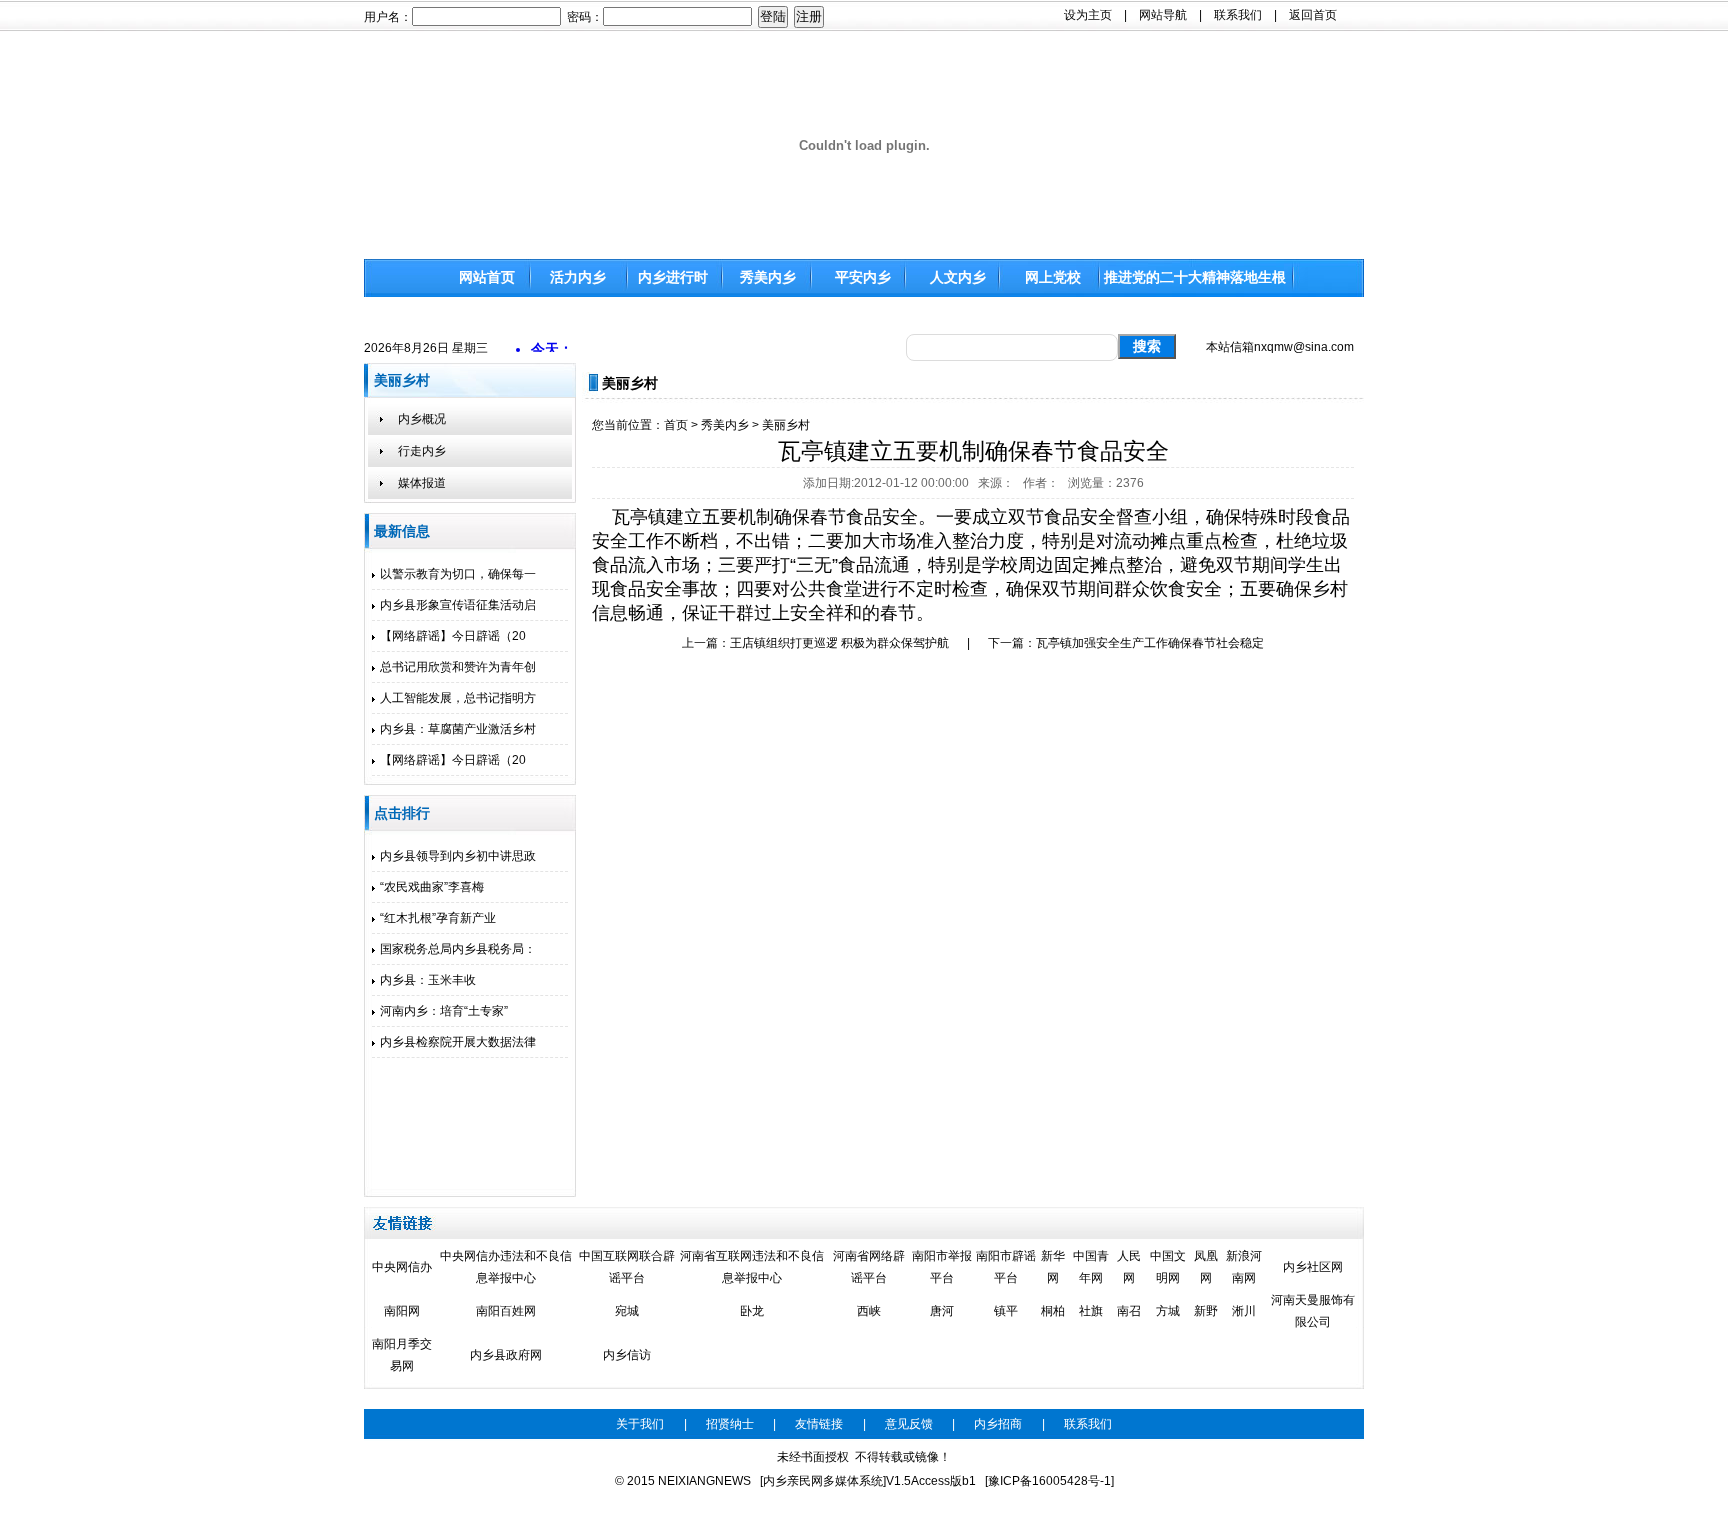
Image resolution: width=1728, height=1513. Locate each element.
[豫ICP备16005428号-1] (1049, 1481)
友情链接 (819, 1424)
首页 (676, 425)
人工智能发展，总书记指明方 (458, 698)
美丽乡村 (786, 425)
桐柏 (1053, 1311)
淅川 (1244, 1311)
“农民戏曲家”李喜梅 (432, 887)
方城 (1168, 1311)
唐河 (942, 1311)
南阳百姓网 (506, 1311)
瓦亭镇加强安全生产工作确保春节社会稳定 (1150, 643)
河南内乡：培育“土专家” (444, 1011)
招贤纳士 (730, 1424)
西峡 (869, 1311)
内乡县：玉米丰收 (428, 980)
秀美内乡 (725, 425)
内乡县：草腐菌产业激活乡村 (458, 729)
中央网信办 (402, 1267)
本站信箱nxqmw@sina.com (1280, 347)
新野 (1206, 1311)
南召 (1129, 1311)
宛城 (627, 1311)
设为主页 (1088, 15)
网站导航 (1163, 15)
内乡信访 (627, 1355)
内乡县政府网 (506, 1355)
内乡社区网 (1313, 1267)
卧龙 (752, 1311)
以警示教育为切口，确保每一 (458, 574)
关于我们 (640, 1424)
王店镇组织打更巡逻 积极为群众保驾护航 (839, 643)
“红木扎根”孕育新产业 (438, 918)
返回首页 (1313, 15)
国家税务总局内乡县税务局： (458, 949)
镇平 (1006, 1311)
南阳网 (402, 1311)
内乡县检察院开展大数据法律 (458, 1042)
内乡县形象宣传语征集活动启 (458, 605)
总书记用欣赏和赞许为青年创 (458, 667)
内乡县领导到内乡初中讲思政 (458, 856)
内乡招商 (998, 1424)
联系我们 (1238, 15)
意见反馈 (909, 1424)
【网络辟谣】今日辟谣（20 (453, 636)
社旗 (1091, 1311)
